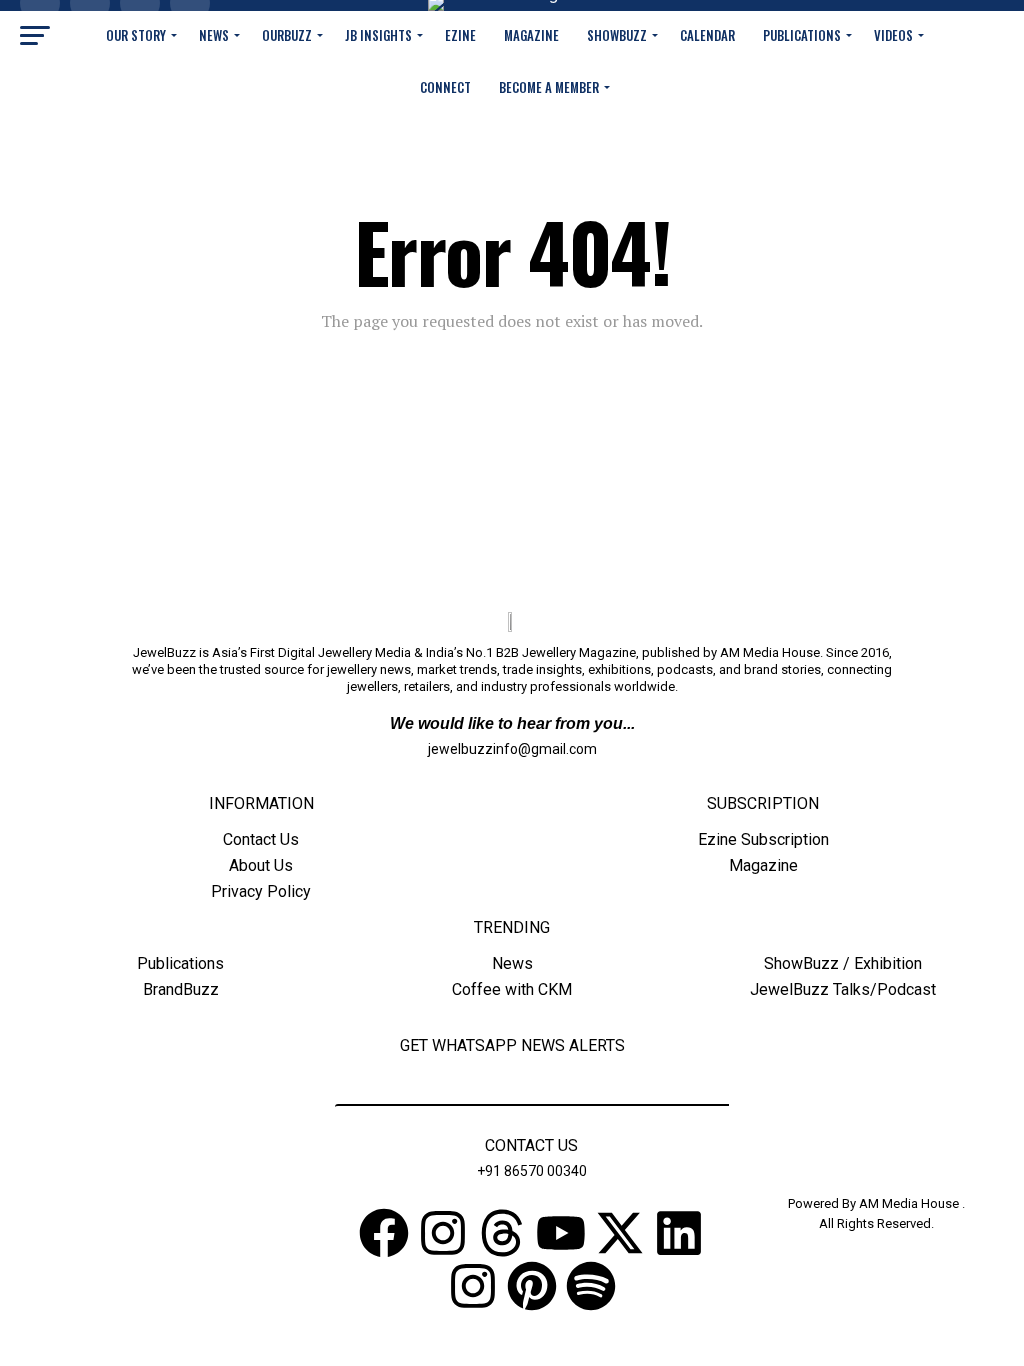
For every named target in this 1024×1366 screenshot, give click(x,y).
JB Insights (378, 35)
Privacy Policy (261, 891)
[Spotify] (591, 1286)
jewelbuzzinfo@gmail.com (512, 749)
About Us (261, 865)
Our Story (136, 35)
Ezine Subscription (763, 839)
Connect (445, 87)
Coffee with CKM (512, 989)
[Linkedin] (679, 1233)
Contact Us (261, 839)
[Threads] (502, 1233)
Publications (802, 35)
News (214, 35)
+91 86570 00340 (532, 1171)
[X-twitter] (620, 1233)
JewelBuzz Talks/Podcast (843, 989)
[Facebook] (384, 1233)
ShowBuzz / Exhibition (843, 963)
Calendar (707, 35)
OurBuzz (287, 35)
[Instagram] (443, 1233)
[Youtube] (561, 1233)
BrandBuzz (181, 989)
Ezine (460, 35)
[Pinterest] (532, 1286)
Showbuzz (617, 35)
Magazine (531, 35)
